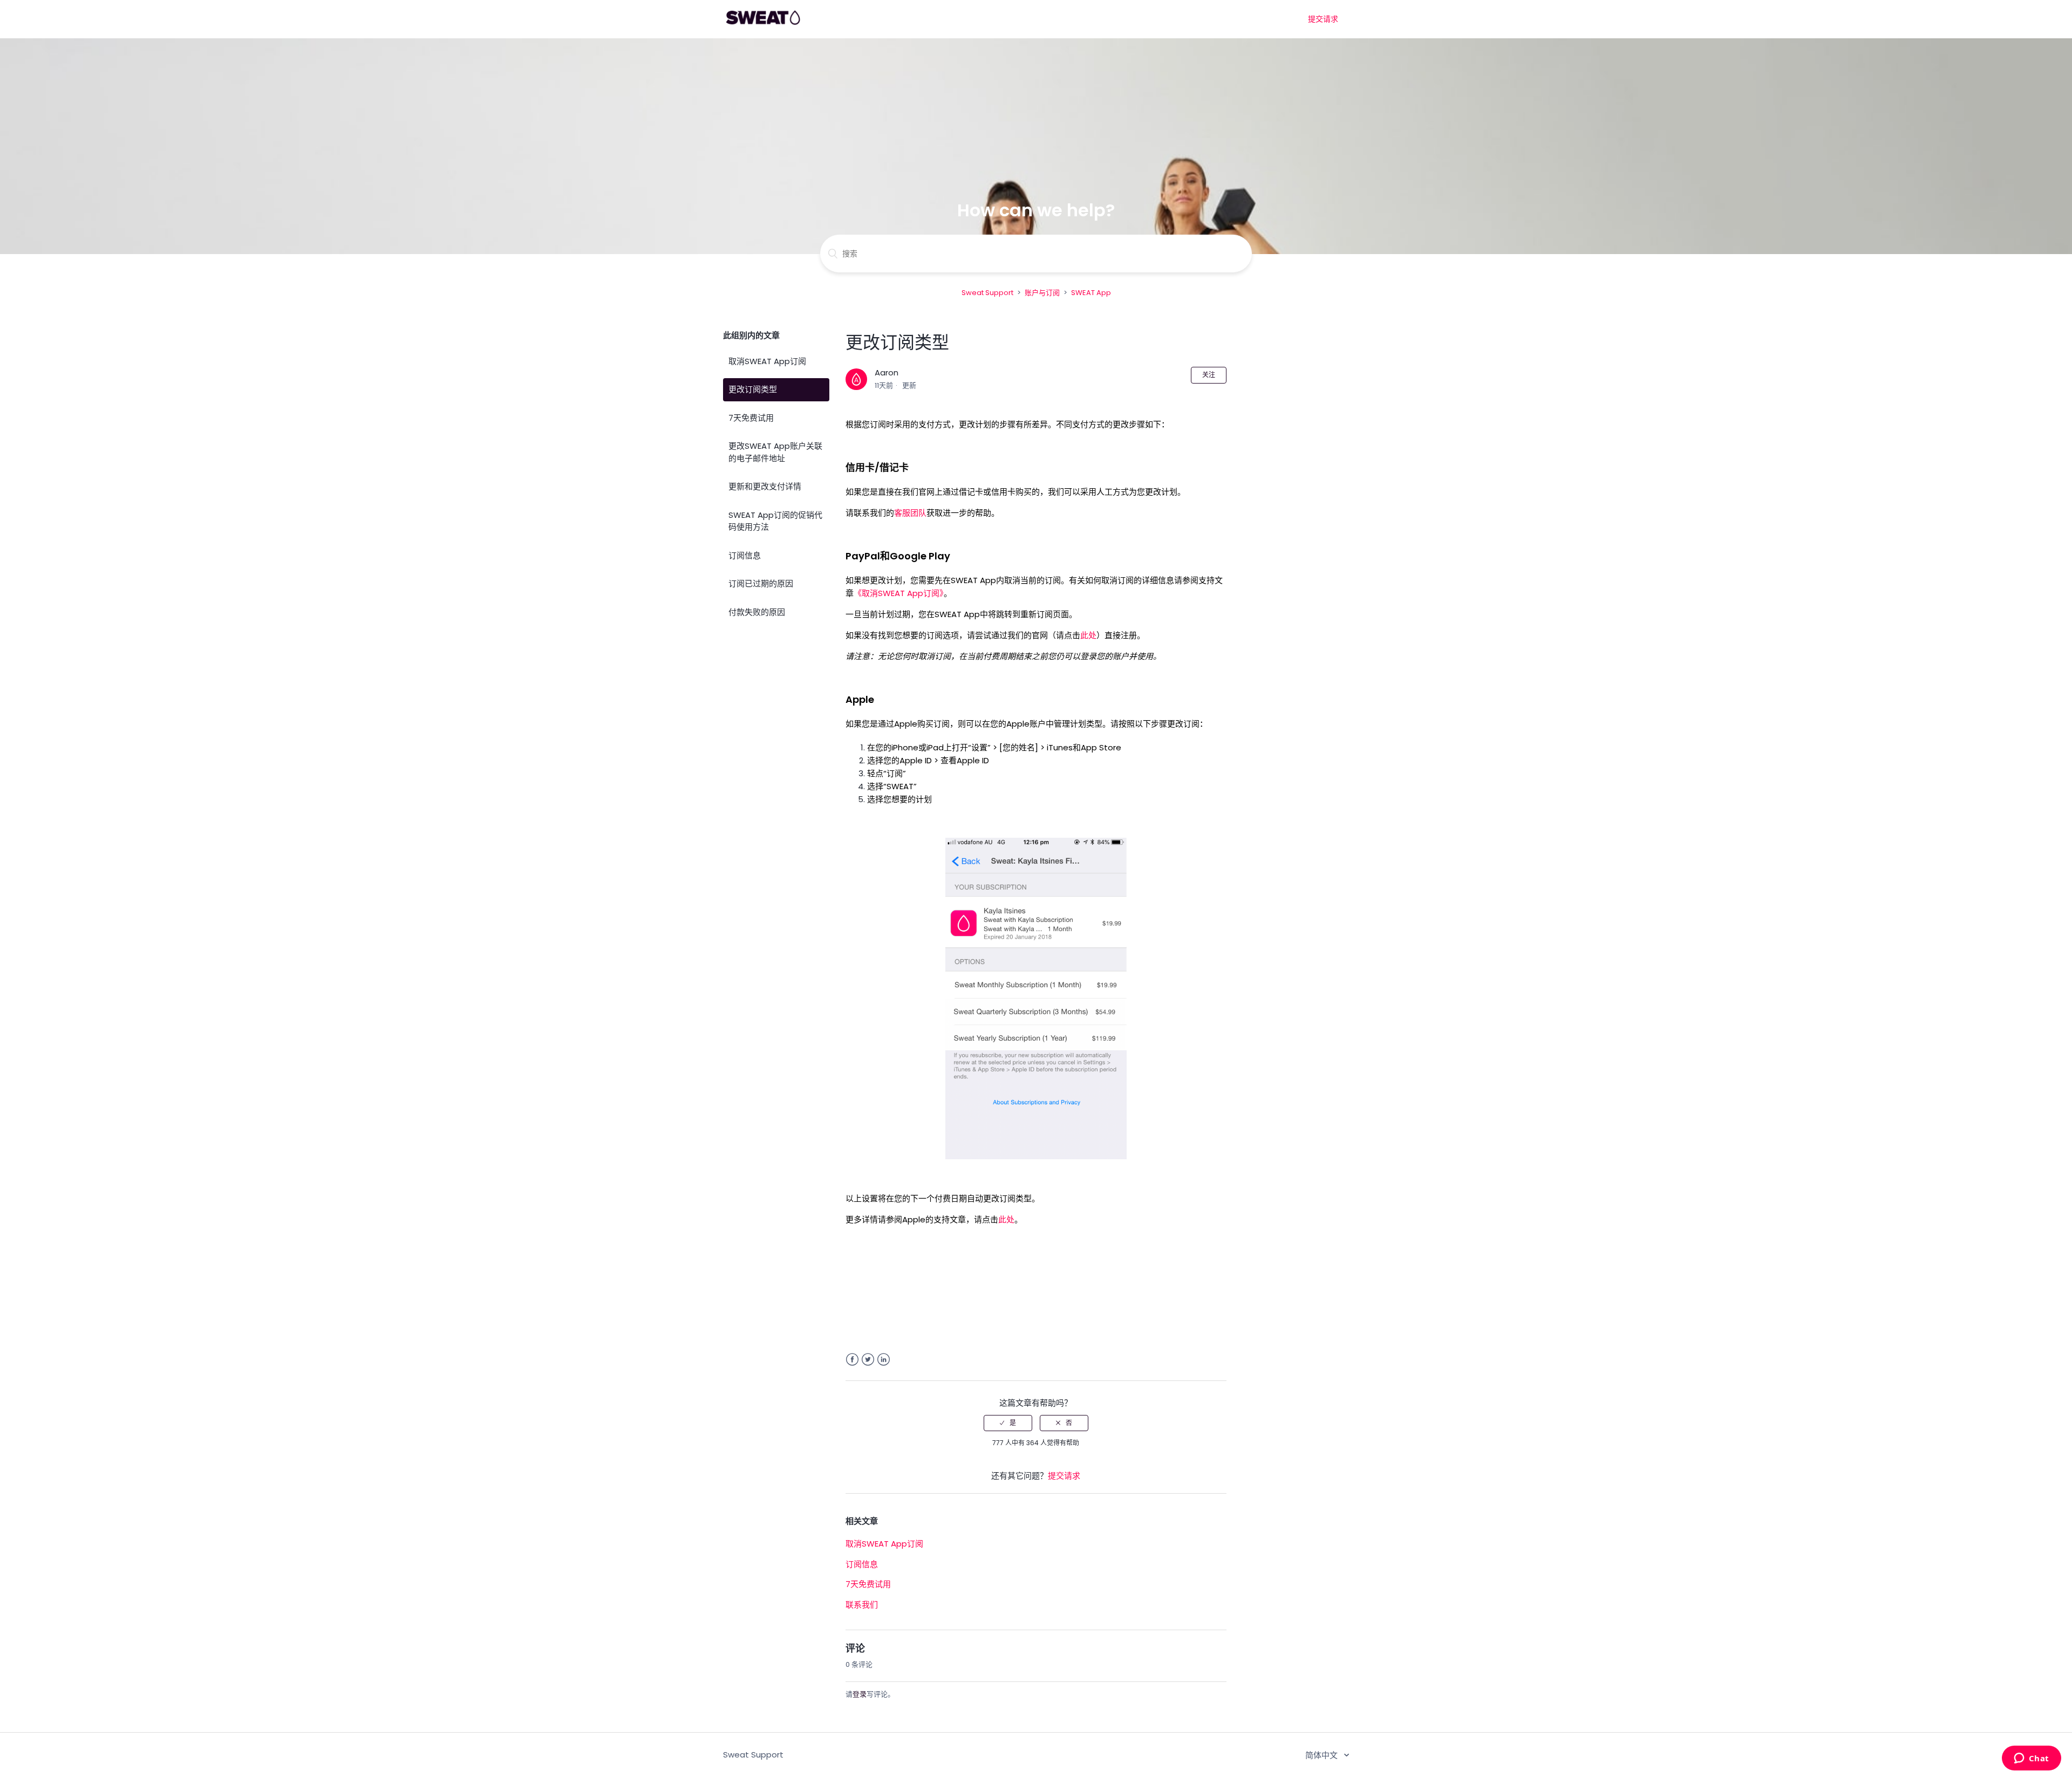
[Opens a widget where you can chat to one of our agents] (2031, 1759)
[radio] (1008, 1423)
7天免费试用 (751, 418)
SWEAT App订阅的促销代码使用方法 (775, 521)
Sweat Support (987, 293)
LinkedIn (884, 1360)
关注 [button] (1209, 375)
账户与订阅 (1042, 293)
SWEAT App (1091, 293)
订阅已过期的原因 (761, 583)
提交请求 (1323, 19)
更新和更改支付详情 (765, 486)
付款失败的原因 (757, 612)
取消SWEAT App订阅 (767, 361)
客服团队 (910, 513)
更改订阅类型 (753, 389)
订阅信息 (745, 555)
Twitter (868, 1360)
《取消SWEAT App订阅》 (899, 593)
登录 (860, 1694)
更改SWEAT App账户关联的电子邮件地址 (775, 452)
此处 (1088, 635)
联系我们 (862, 1605)
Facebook (852, 1360)
